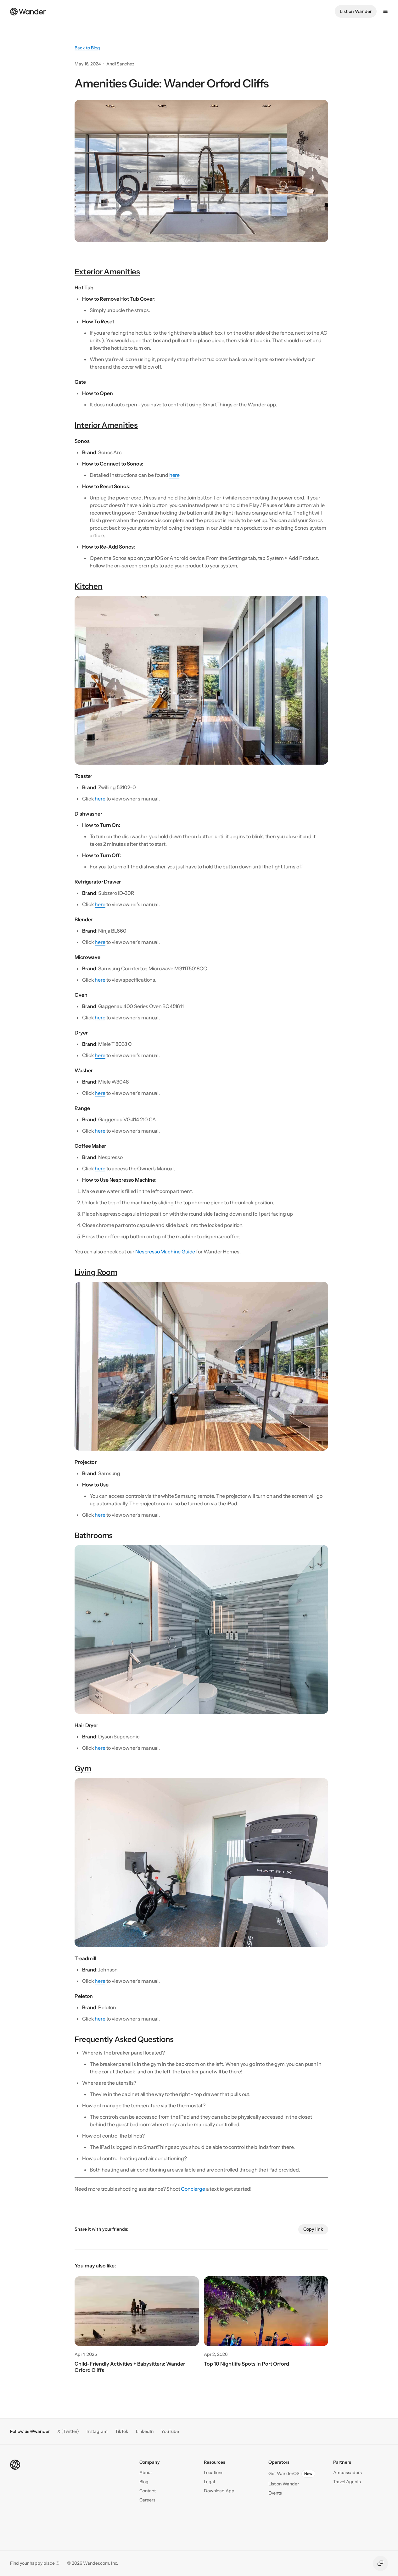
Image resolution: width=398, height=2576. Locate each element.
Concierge (193, 2189)
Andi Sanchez (120, 64)
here (174, 475)
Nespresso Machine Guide (165, 1252)
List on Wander (356, 11)
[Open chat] (380, 2563)
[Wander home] (28, 11)
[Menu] (385, 11)
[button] (148, 2491)
